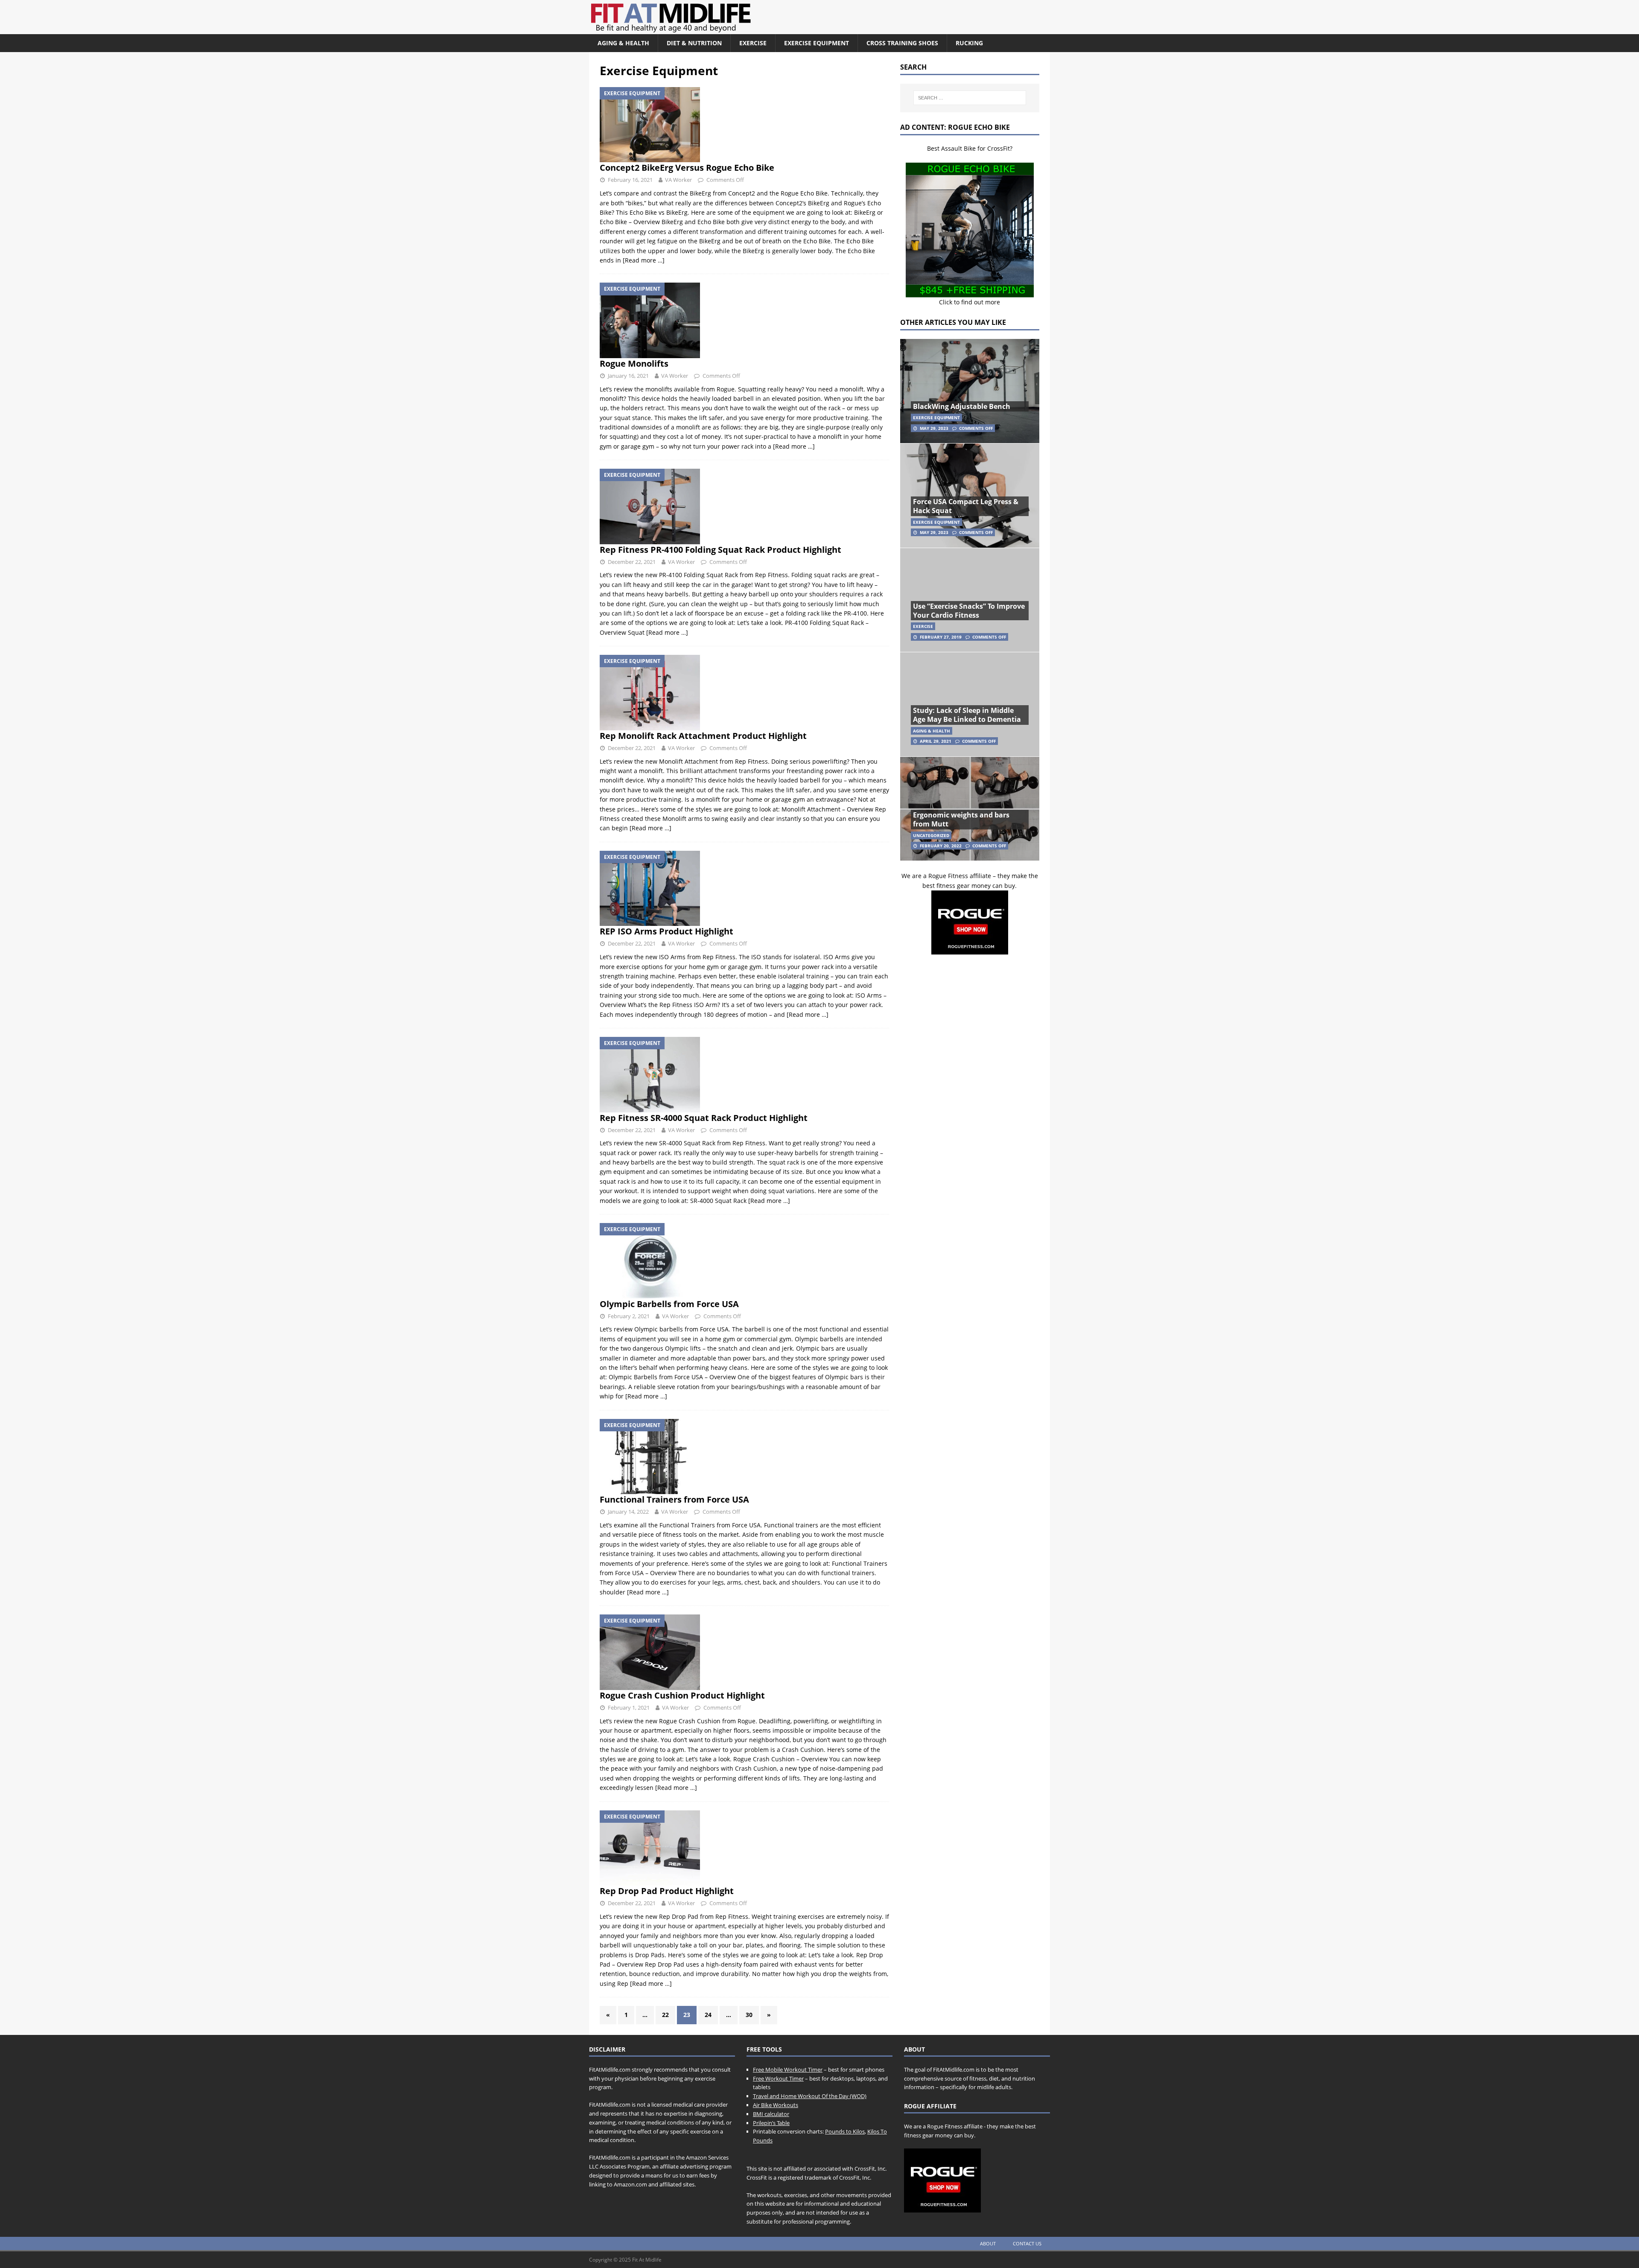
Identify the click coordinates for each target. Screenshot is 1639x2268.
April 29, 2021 (936, 741)
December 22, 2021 (632, 562)
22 (665, 2015)
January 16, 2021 (628, 376)
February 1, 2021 (629, 1708)
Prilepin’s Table (771, 2123)
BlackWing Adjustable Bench (962, 406)
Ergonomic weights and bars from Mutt (961, 819)
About (988, 2243)
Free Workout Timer (778, 2078)
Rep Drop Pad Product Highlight (667, 1891)
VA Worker (678, 180)
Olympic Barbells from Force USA (669, 1304)
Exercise (753, 43)
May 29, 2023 (934, 428)
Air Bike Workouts (776, 2105)
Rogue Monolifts (634, 363)
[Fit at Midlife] (749, 29)
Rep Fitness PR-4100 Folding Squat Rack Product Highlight (720, 550)
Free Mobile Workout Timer (788, 2070)
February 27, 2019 (941, 637)
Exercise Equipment (817, 43)
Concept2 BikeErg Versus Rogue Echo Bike (687, 168)
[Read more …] (644, 260)
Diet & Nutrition (694, 43)
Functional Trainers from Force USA (674, 1499)
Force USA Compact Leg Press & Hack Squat (966, 506)
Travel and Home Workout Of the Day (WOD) (810, 2096)
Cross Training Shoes (902, 43)
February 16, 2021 (630, 180)
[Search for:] (970, 98)
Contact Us (1027, 2243)
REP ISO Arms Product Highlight (666, 931)
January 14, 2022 (628, 1512)
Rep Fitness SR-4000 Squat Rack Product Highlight (704, 1118)
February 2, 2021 (629, 1316)
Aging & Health (623, 43)
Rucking (969, 43)
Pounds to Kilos (845, 2131)
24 (708, 2015)
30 (749, 2015)
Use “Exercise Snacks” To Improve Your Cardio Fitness (969, 611)
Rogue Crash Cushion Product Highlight (682, 1695)
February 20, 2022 (941, 846)
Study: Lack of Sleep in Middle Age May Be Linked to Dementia (967, 715)
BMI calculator (771, 2114)
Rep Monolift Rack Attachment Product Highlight (703, 736)
